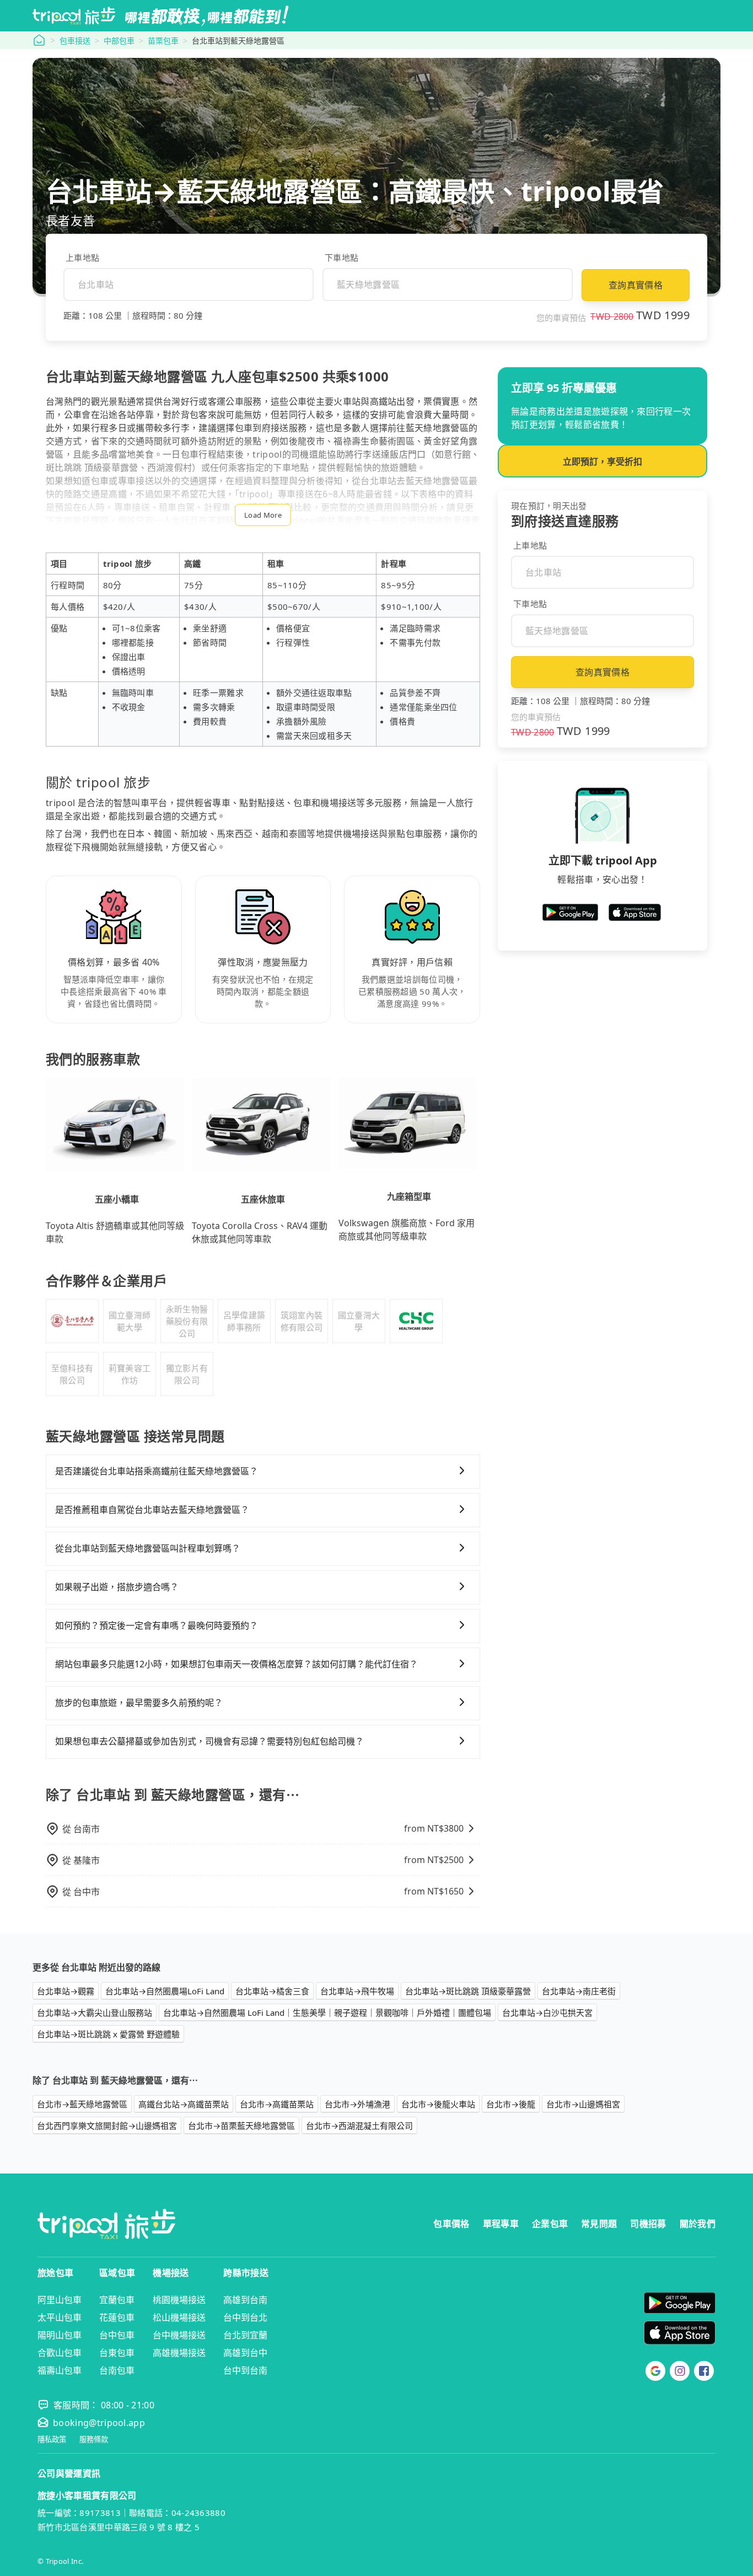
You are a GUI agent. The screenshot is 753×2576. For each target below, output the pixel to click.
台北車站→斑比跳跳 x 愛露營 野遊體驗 (108, 2034)
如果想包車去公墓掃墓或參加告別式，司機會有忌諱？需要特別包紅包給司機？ (209, 1741)
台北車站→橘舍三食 (272, 1991)
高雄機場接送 (179, 2353)
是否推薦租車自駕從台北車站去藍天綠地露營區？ (152, 1510)
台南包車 (117, 2370)
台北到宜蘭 (245, 2335)
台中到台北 (245, 2317)
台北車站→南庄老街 (579, 1991)
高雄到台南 (245, 2300)
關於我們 (698, 2224)
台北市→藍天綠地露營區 (82, 2104)
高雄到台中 (245, 2353)
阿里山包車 (60, 2300)
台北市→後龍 (511, 2104)
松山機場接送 (179, 2317)
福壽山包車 (60, 2370)
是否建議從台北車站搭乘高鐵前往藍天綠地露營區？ (157, 1471)
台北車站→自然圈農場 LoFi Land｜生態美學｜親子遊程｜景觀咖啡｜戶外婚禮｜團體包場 (327, 2012)
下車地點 (341, 257)
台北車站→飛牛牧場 (357, 1991)
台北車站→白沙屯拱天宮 (547, 2012)
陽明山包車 (60, 2335)
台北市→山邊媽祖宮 (583, 2104)
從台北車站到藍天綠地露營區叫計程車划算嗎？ (148, 1548)
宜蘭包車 (117, 2300)
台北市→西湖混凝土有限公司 (359, 2126)
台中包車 (117, 2335)
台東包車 (117, 2353)
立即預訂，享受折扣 (603, 461)
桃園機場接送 (179, 2300)
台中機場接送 (179, 2335)
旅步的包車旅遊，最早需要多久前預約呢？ (139, 1703)
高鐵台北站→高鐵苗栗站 (184, 2104)
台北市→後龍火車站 (438, 2104)
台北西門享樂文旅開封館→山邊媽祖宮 (107, 2126)
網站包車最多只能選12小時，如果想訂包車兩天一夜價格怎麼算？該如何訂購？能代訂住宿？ (236, 1664)
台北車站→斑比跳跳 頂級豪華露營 (468, 1991)
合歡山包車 (60, 2353)
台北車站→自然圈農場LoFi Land (165, 1991)
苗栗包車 (163, 41)
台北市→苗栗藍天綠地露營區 (241, 2126)
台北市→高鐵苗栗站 (277, 2104)
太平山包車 (60, 2317)
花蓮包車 (117, 2317)
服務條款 (94, 2440)
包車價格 (451, 2224)
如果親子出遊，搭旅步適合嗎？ (117, 1587)
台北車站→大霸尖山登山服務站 (95, 2012)
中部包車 (119, 41)
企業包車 (550, 2224)
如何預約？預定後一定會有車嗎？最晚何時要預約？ (157, 1625)
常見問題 (599, 2224)
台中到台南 (245, 2370)
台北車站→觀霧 (66, 1991)
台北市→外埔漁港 (357, 2104)
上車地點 (82, 257)
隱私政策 (52, 2440)
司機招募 (648, 2224)
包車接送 (75, 41)
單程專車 (501, 2224)
